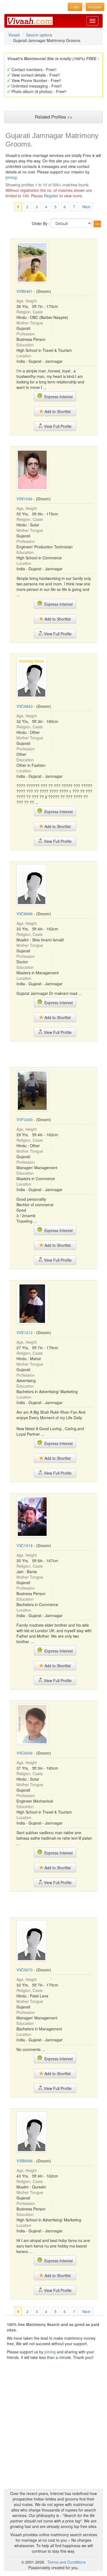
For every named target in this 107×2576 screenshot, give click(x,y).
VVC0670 (25, 1970)
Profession (26, 334)
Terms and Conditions (67, 2562)
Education (25, 345)
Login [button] (75, 7)
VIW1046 (24, 499)
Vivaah (14, 35)
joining (11, 177)
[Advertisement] (54, 1054)
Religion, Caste (30, 312)
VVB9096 (25, 2161)
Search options (39, 35)
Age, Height (27, 301)
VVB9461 (25, 291)
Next (86, 207)
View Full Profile (57, 426)
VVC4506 (25, 1753)
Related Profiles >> (54, 117)
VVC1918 (25, 1545)
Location (24, 356)
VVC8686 (25, 914)
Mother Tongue (30, 323)
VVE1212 (25, 1332)
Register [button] (95, 7)
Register (51, 196)
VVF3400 (25, 1119)
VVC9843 (25, 706)
